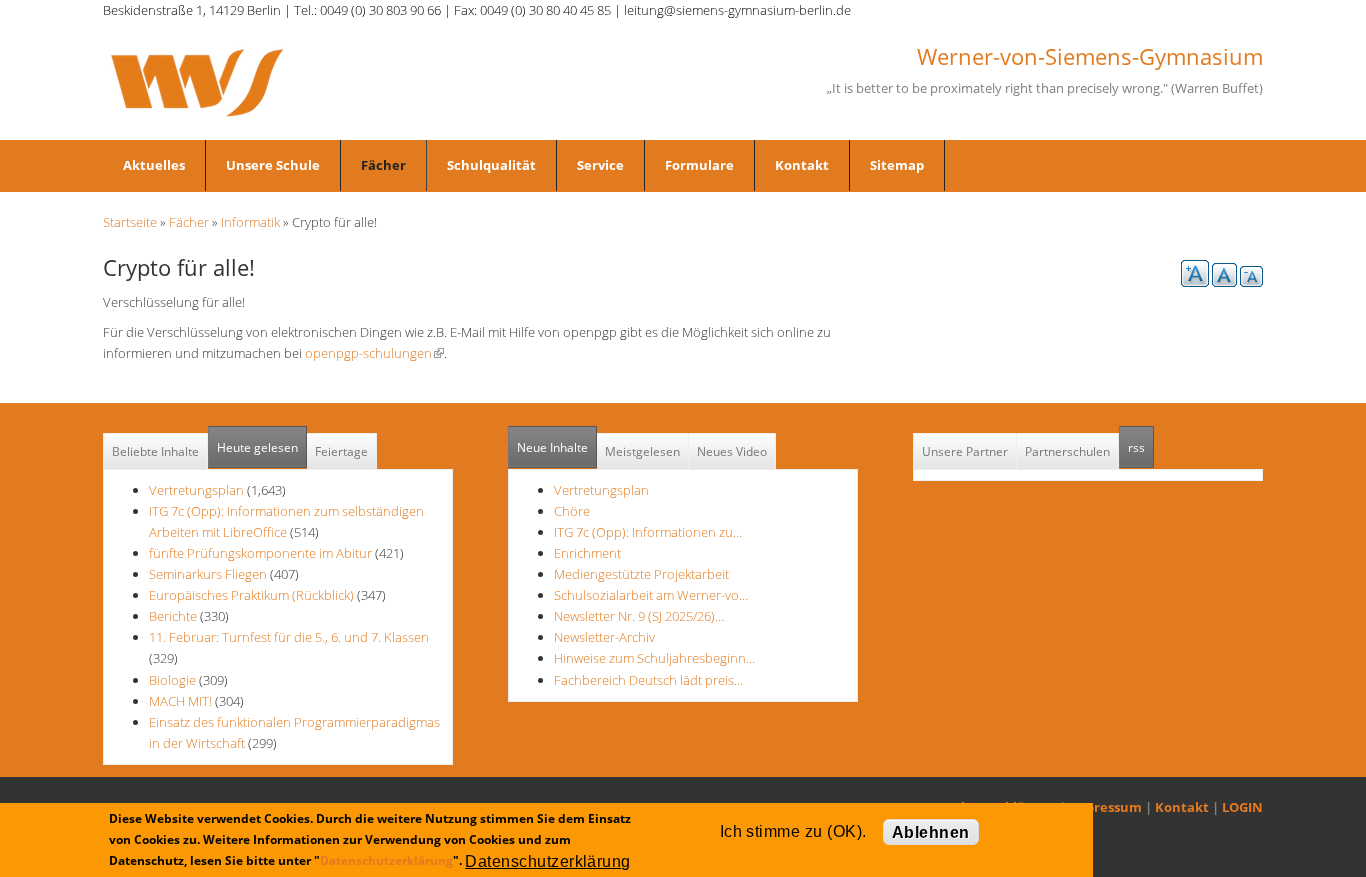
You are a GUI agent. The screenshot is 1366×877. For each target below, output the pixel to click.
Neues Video (732, 451)
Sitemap (897, 165)
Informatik (250, 222)
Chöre (572, 511)
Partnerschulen (1067, 451)
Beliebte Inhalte (155, 451)
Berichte (173, 616)
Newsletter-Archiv (604, 637)
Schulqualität (491, 165)
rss (1141, 447)
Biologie (172, 680)
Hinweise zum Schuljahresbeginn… (654, 658)
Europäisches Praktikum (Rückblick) (251, 595)
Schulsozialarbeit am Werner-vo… (651, 595)
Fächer (383, 165)
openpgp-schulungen (374, 353)
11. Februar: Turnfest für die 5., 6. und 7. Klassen (289, 637)
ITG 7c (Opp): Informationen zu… (648, 532)
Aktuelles (154, 165)
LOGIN (1242, 807)
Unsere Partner (965, 451)
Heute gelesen (257, 447)
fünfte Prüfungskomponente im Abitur (260, 553)
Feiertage (341, 451)
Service (600, 165)
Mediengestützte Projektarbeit (641, 574)
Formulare (699, 165)
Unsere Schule (273, 165)
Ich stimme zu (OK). (793, 831)
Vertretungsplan (196, 490)
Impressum (1105, 807)
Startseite (130, 222)
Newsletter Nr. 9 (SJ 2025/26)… (639, 616)
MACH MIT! (180, 701)
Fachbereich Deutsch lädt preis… (648, 680)
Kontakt (802, 165)
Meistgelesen (642, 451)
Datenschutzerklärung (386, 860)
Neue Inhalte (552, 447)
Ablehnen (931, 832)
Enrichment (587, 553)
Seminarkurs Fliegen (208, 574)
